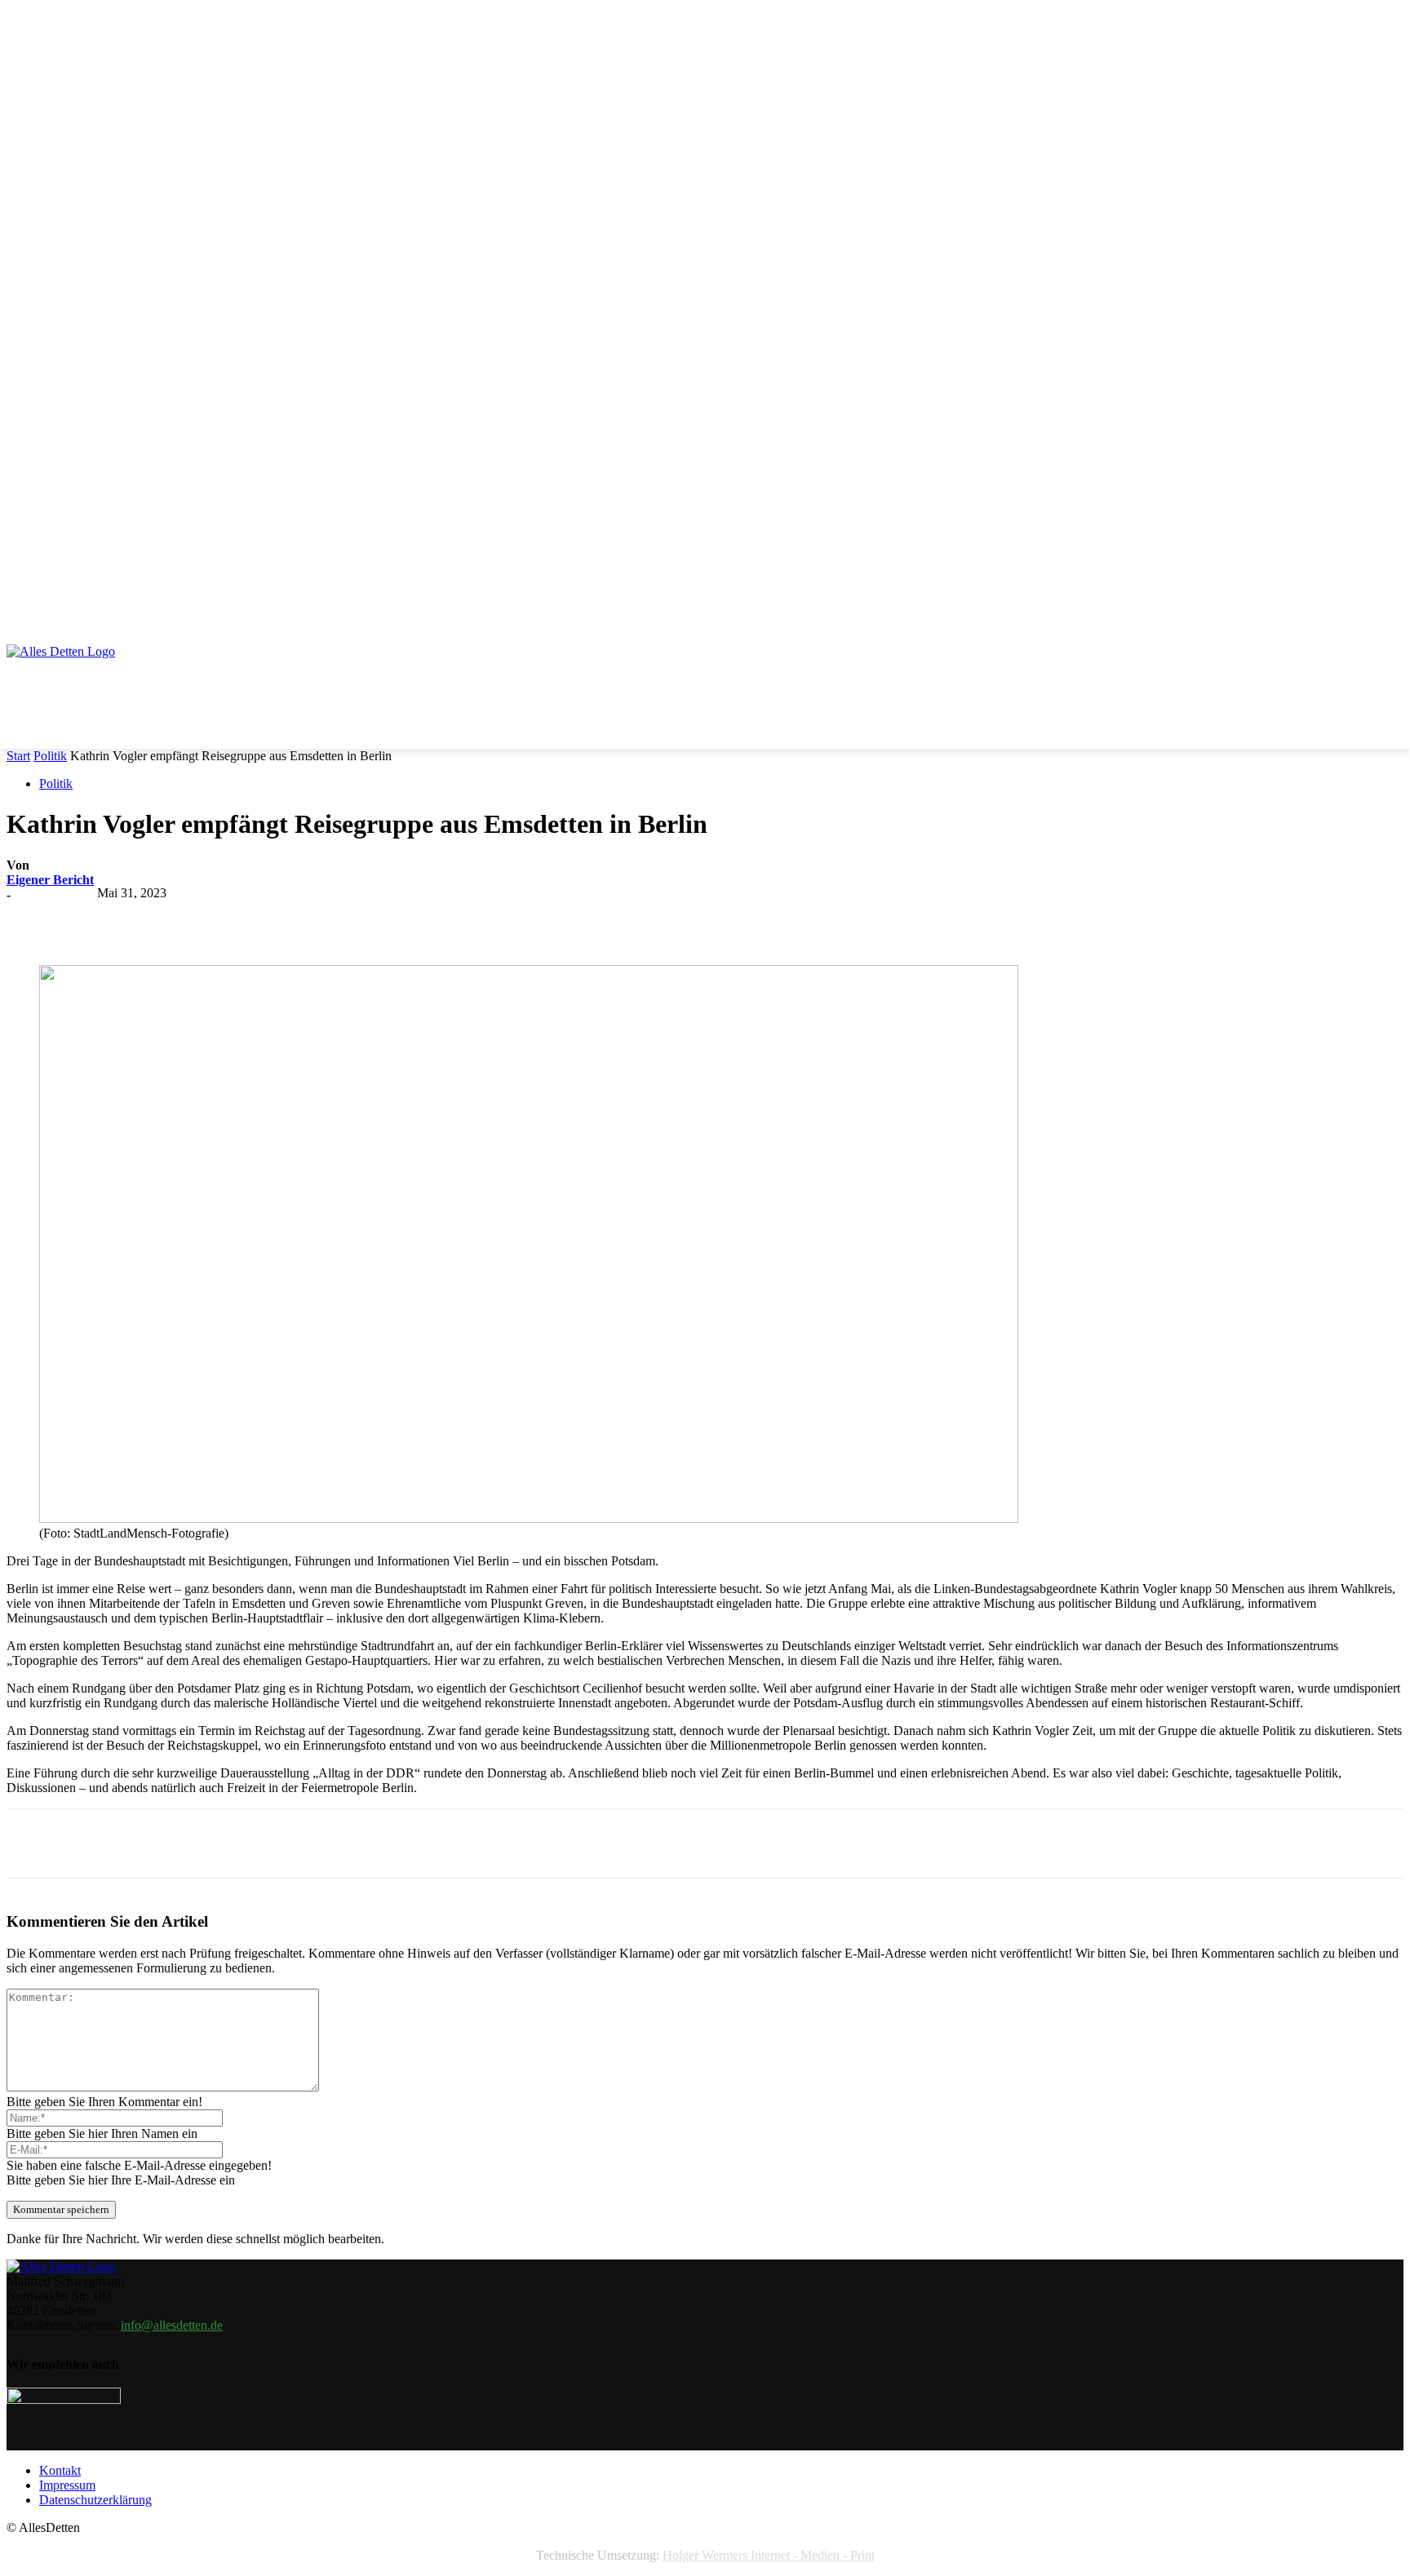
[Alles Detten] (78, 673)
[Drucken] (448, 918)
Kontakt (60, 2470)
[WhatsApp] (330, 918)
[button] (1384, 597)
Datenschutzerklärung (95, 2500)
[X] (213, 918)
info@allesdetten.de (172, 2325)
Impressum (67, 2485)
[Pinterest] (272, 918)
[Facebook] (154, 918)
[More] (508, 918)
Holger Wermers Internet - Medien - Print (769, 2555)
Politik (50, 756)
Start (18, 756)
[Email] (389, 918)
